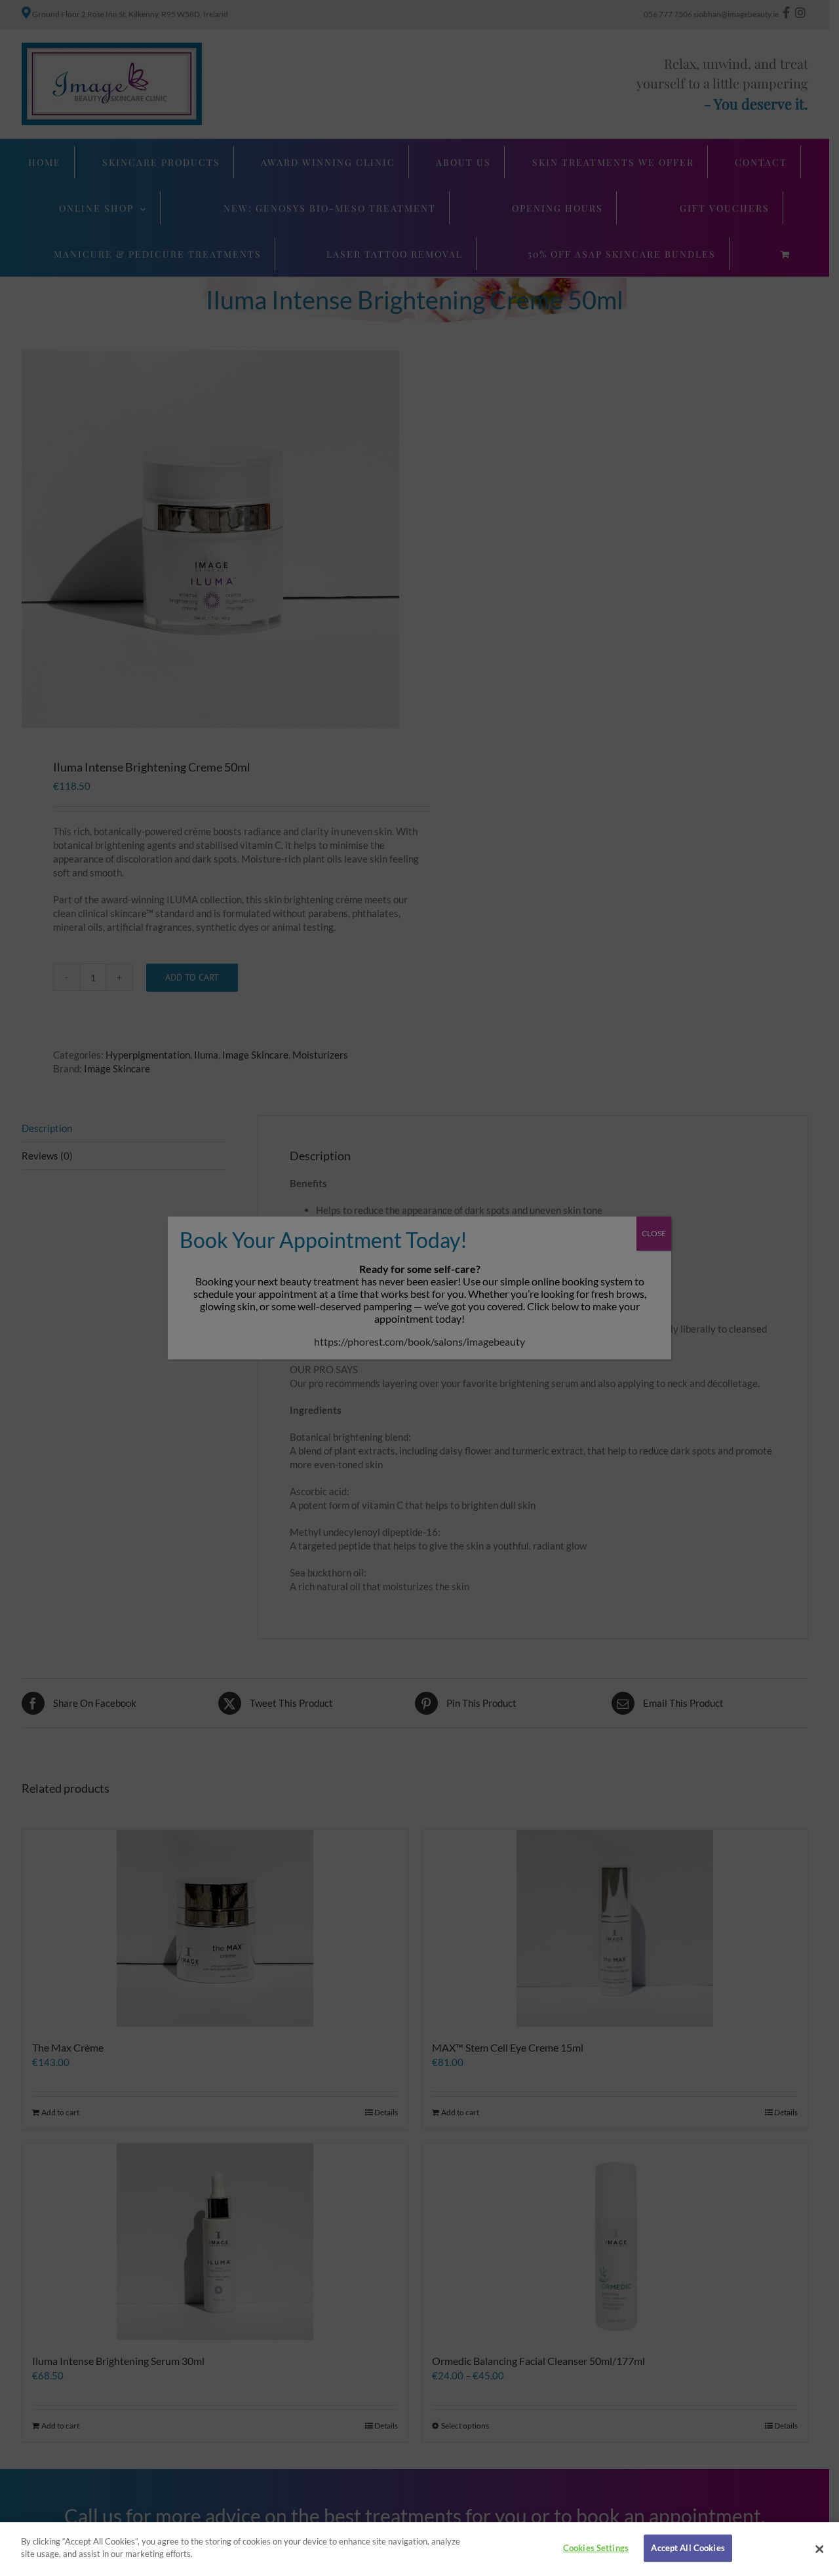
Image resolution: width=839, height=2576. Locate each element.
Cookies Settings (596, 2548)
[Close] (819, 2549)
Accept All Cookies (688, 2548)
